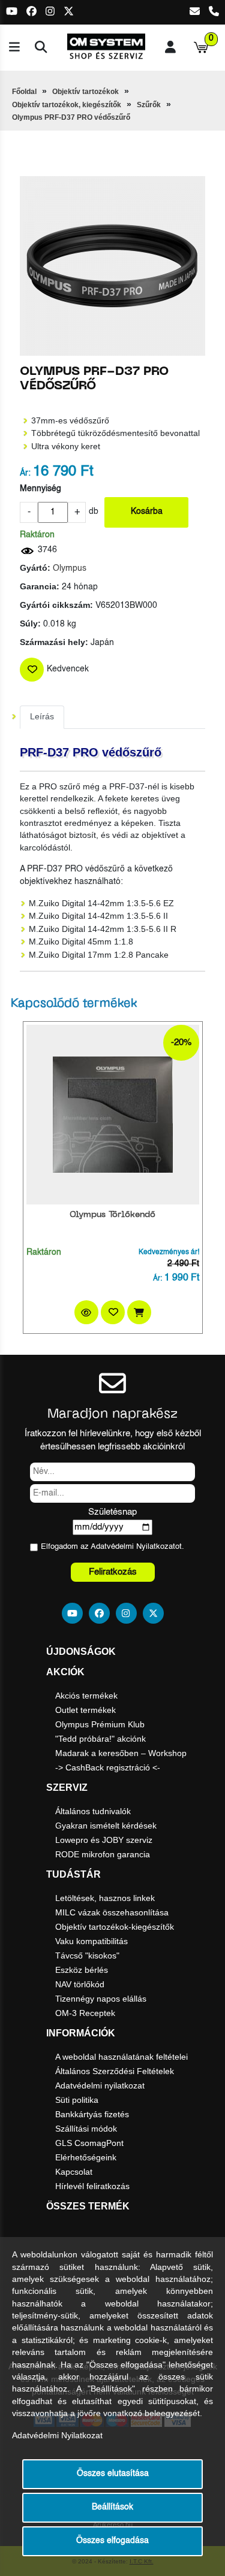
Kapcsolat (74, 2172)
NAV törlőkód (80, 1984)
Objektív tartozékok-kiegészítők (115, 1927)
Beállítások (112, 2507)
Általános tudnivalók (93, 1811)
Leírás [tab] (42, 717)
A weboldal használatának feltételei (121, 2057)
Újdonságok (81, 1652)
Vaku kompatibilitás (91, 1941)
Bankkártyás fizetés (92, 2114)
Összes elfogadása (112, 2541)
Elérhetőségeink (86, 2157)
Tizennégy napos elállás (101, 1999)
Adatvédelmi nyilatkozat (100, 2085)
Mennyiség (40, 489)
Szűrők (149, 105)
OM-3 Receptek (85, 2013)
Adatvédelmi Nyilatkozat (133, 1547)
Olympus (70, 569)
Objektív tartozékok (85, 92)
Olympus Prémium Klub (100, 1724)
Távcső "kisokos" (87, 1956)
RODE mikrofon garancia (103, 1854)
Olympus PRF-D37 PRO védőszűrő (71, 117)
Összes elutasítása (113, 2474)
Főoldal (24, 92)
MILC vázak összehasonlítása (112, 1912)
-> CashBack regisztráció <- (108, 1767)
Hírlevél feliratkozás (92, 2186)
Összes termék (88, 2206)
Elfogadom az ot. (112, 1547)
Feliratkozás (113, 1572)
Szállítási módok (86, 2129)
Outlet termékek (85, 1710)
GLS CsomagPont (89, 2143)
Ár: (25, 473)
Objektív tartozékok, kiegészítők (67, 105)
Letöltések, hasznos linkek (105, 1898)
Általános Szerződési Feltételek (115, 2071)
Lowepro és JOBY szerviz (104, 1840)
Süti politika (77, 2100)
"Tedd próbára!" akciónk (100, 1739)
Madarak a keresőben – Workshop (121, 1753)
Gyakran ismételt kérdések (106, 1826)
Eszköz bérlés (82, 1970)
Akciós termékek (86, 1696)
